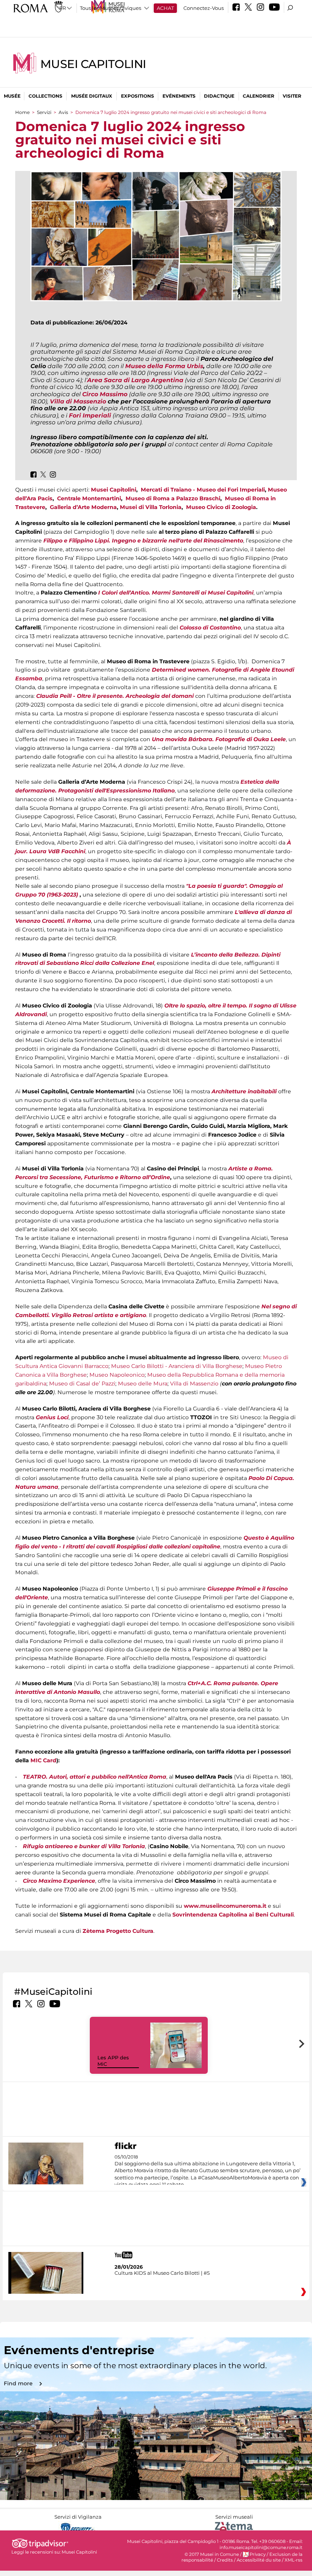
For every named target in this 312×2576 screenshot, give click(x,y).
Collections (45, 96)
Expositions (138, 96)
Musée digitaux (92, 96)
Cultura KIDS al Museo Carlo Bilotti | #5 (162, 2273)
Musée (12, 96)
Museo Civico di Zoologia (221, 507)
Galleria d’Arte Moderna (83, 507)
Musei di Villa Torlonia (151, 507)
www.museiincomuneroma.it (225, 1906)
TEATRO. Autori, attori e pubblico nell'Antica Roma (95, 1777)
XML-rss (294, 2560)
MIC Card (43, 1760)
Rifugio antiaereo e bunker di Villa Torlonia (84, 1846)
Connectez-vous (204, 8)
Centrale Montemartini (89, 498)
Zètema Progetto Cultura (118, 1931)
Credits (225, 2560)
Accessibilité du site (259, 2560)
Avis (63, 112)
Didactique (219, 96)
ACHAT (165, 8)
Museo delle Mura (143, 1384)
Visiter (292, 96)
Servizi (44, 112)
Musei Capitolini (93, 64)
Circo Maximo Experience (59, 1881)
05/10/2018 (208, 2171)
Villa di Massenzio (194, 1384)
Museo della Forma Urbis (164, 366)
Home (22, 112)
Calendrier (259, 96)
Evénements (179, 96)
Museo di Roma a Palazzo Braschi (173, 498)
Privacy (258, 2554)
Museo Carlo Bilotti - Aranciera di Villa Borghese (177, 1366)
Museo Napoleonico (117, 1375)
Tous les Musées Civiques (111, 8)
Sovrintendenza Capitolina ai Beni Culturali (233, 1915)
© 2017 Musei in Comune (212, 2554)
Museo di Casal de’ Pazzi (82, 1384)
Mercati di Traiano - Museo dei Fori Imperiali (203, 490)
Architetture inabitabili (244, 1091)
